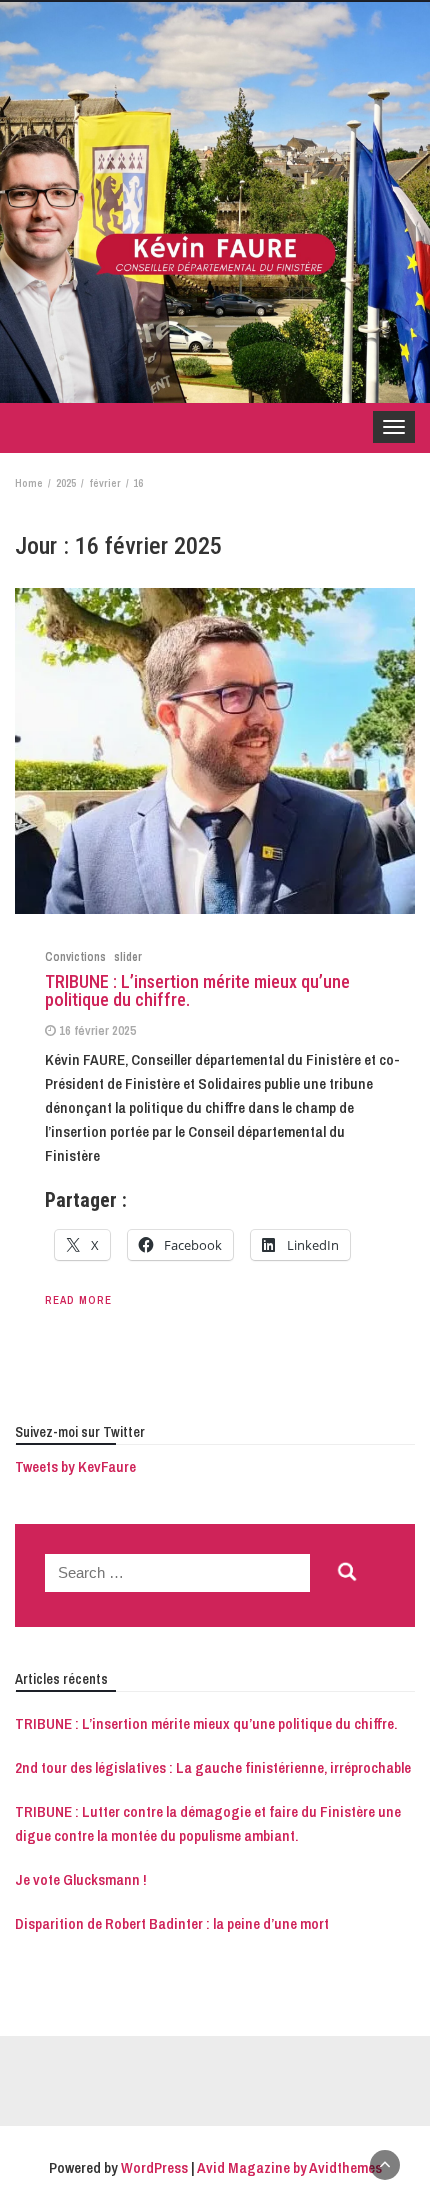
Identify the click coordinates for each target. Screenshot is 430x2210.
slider (128, 957)
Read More (78, 1300)
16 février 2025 (97, 1030)
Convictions (75, 957)
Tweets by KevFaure (75, 1466)
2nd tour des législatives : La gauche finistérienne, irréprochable (213, 1767)
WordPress (154, 2167)
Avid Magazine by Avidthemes (289, 2167)
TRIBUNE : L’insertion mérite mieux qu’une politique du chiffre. (197, 990)
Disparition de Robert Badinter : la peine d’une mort (172, 1923)
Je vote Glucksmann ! (81, 1879)
